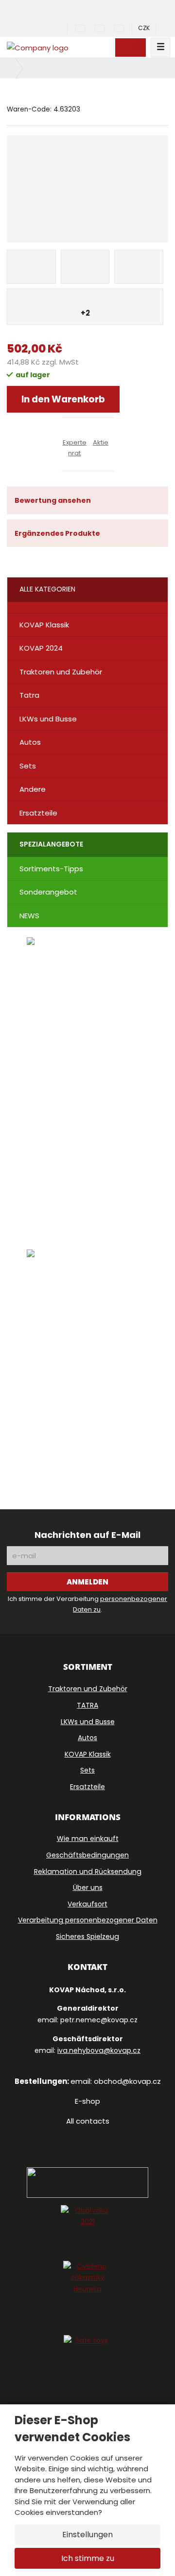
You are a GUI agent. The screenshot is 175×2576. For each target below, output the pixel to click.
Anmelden (87, 1582)
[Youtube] (46, 28)
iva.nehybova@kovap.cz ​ (99, 2050)
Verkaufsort (87, 1904)
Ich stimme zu (88, 2558)
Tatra (29, 695)
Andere (33, 789)
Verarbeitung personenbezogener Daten (88, 1920)
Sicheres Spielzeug (87, 1936)
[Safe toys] (87, 2359)
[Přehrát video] (87, 1228)
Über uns (88, 1888)
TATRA (87, 1705)
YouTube (111, 2136)
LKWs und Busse (48, 719)
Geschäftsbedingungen (87, 1855)
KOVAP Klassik (44, 625)
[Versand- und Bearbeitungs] (87, 1363)
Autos (30, 742)
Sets (28, 766)
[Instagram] (62, 28)
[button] (144, 28)
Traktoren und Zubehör (61, 672)
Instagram (84, 2136)
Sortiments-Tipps (51, 869)
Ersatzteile (38, 813)
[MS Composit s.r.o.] (38, 47)
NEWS (29, 916)
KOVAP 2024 (41, 648)
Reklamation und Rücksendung (88, 1872)
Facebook (61, 2136)
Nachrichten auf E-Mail (87, 1535)
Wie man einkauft (88, 1839)
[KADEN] (87, 1059)
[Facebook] (33, 28)
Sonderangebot (48, 892)
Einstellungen (87, 2535)
